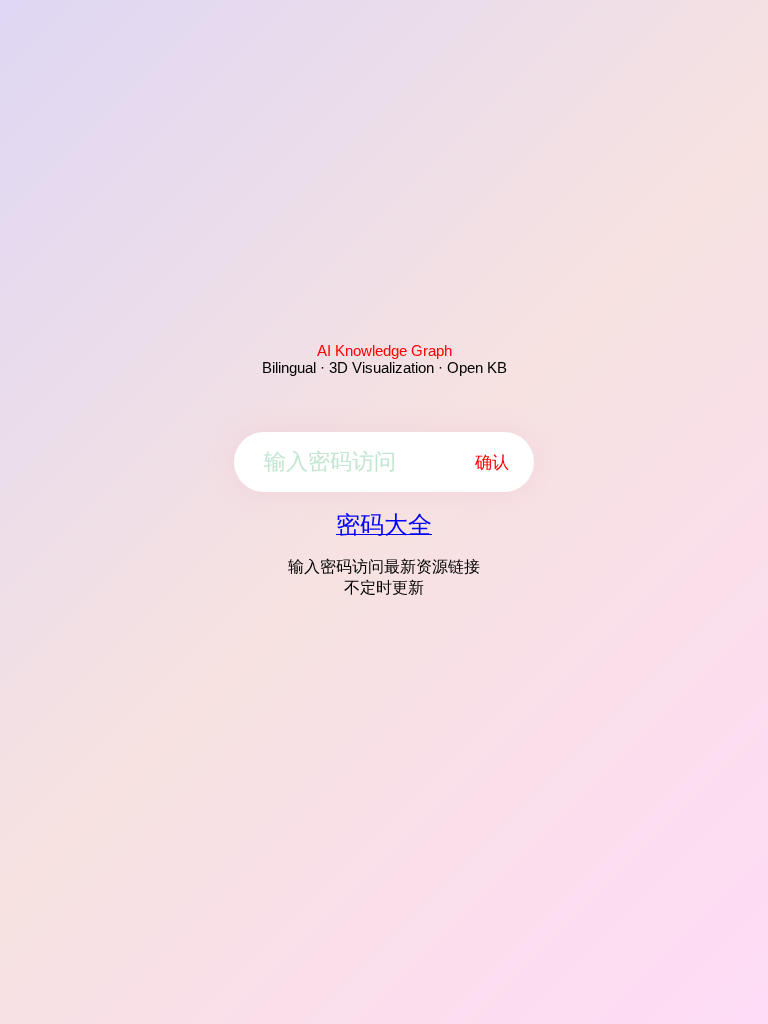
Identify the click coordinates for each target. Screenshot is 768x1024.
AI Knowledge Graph (384, 350)
